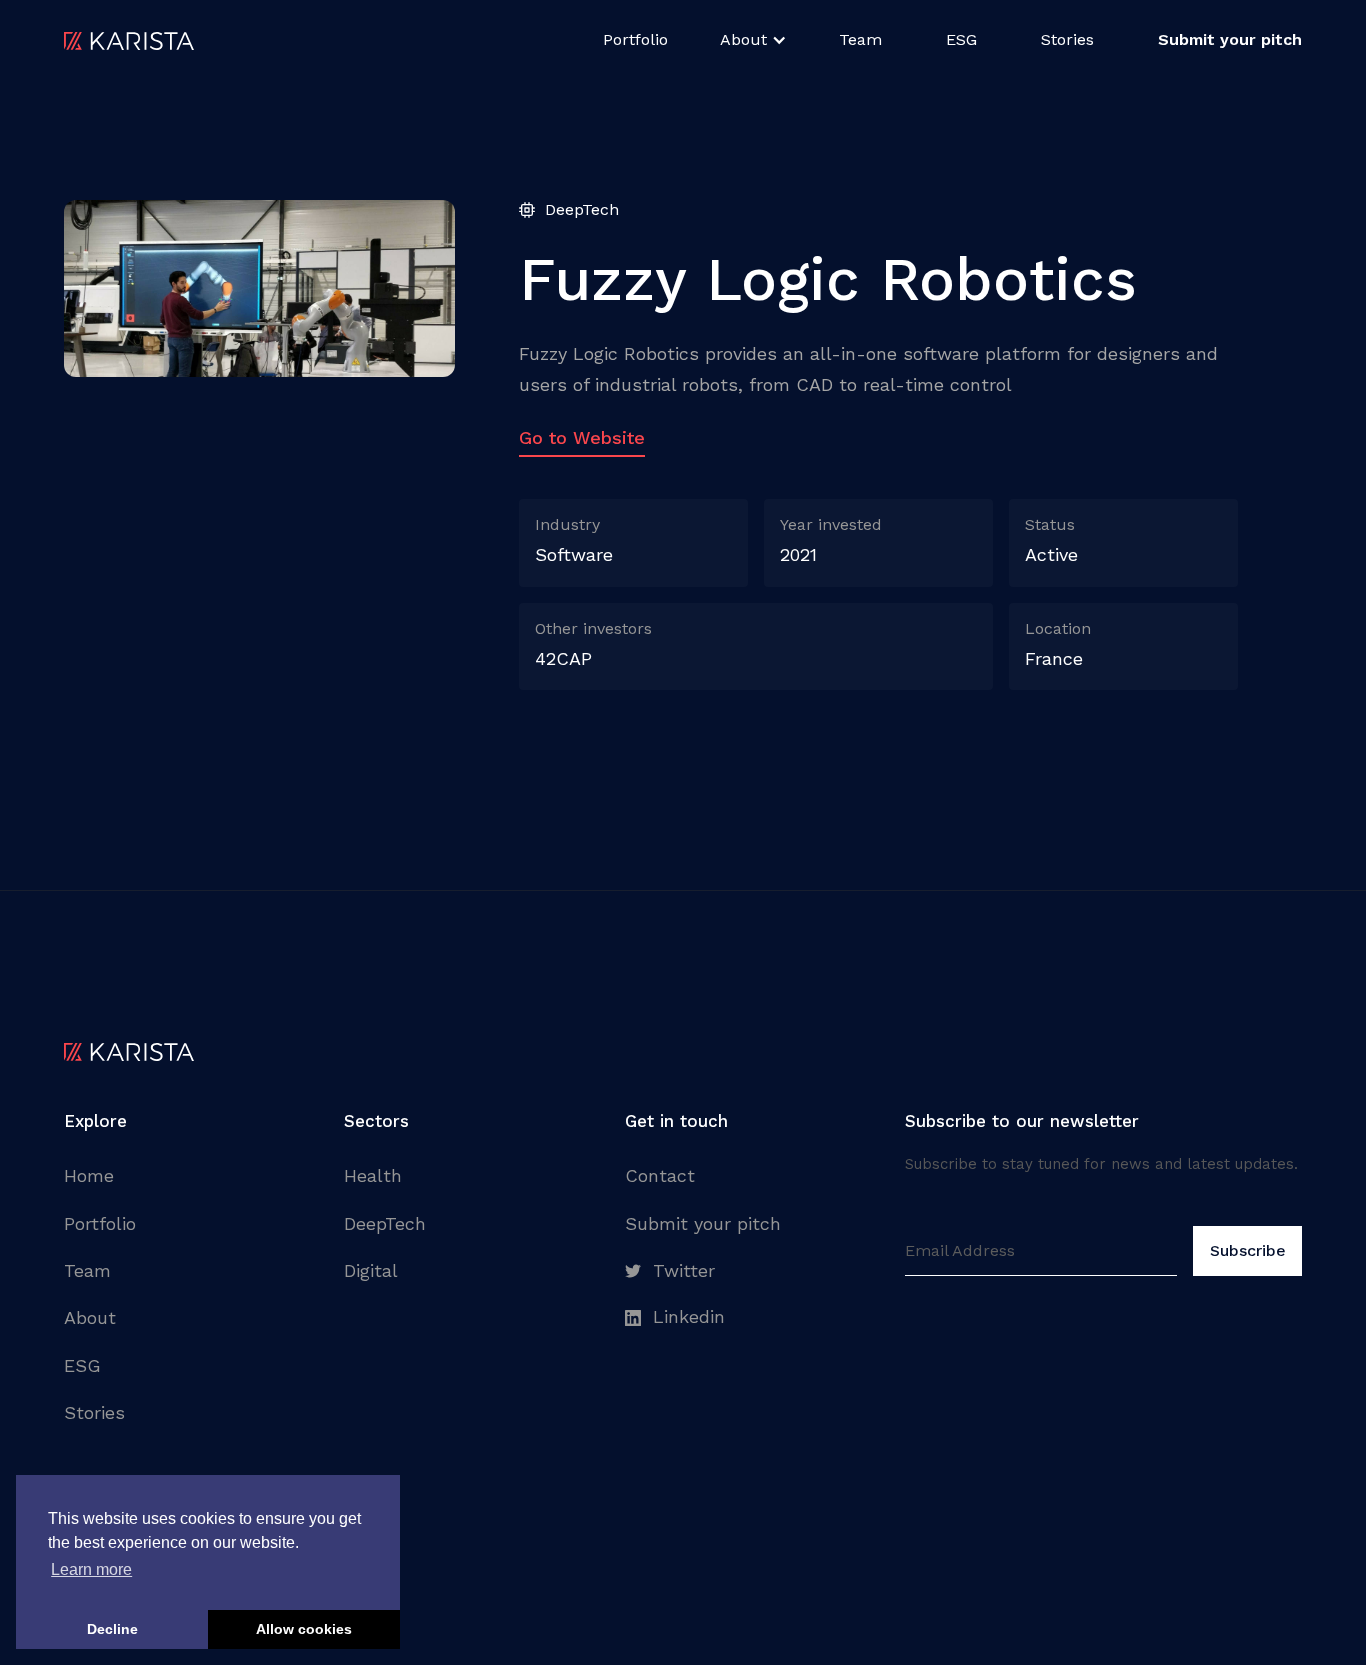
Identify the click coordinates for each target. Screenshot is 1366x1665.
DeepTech (385, 1223)
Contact (660, 1175)
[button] (753, 40)
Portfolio (635, 39)
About (90, 1317)
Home (89, 1175)
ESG (961, 39)
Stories (1067, 39)
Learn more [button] (91, 1569)
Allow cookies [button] (304, 1629)
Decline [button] (112, 1629)
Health (373, 1175)
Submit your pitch (703, 1223)
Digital (371, 1270)
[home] (129, 40)
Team (860, 39)
